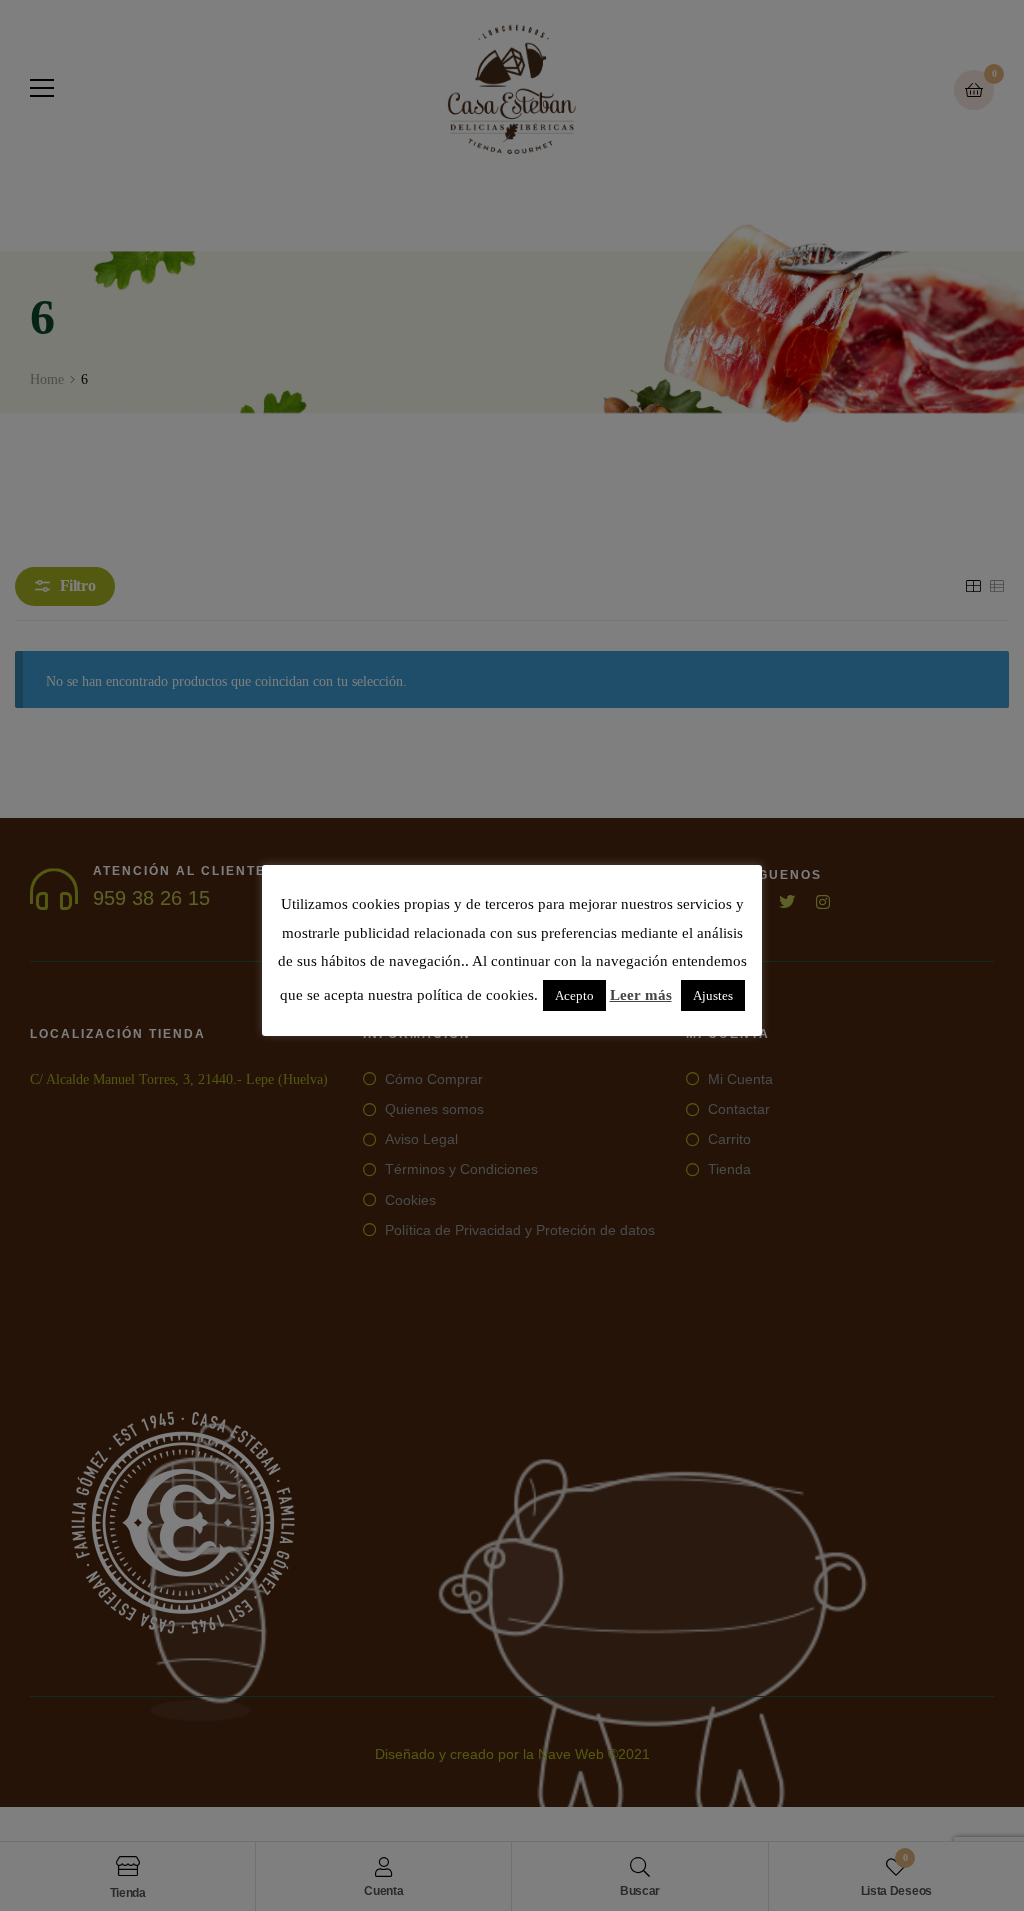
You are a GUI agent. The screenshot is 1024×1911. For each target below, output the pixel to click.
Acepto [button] (574, 995)
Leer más (641, 995)
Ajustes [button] (713, 995)
